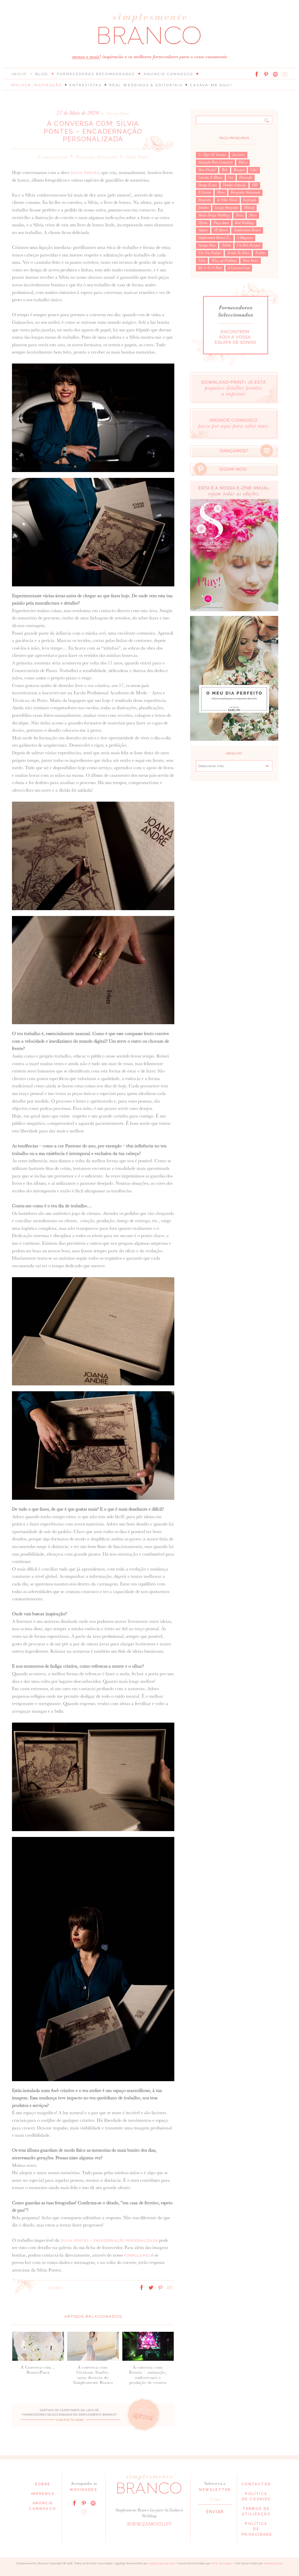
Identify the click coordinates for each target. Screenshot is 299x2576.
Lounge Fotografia (226, 208)
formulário (137, 2255)
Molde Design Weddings (214, 215)
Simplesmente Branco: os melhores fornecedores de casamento (149, 29)
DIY (255, 185)
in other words (227, 200)
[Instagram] (285, 74)
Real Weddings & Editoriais (146, 85)
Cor (231, 178)
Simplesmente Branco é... (215, 238)
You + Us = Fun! (210, 268)
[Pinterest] (266, 74)
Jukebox (204, 208)
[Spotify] (275, 74)
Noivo (253, 215)
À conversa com (52, 157)
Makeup (249, 208)
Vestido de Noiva (238, 253)
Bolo (225, 170)
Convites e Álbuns (210, 178)
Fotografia (205, 200)
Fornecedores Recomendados (96, 74)
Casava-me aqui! (212, 85)
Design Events (208, 185)
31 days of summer (212, 155)
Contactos (256, 2484)
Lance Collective (162, 2564)
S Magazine (245, 238)
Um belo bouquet (248, 245)
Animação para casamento (215, 162)
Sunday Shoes (207, 245)
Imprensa (43, 2494)
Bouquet (239, 170)
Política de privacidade (257, 2529)
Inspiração (250, 200)
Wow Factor (251, 261)
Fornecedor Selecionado (97, 157)
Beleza (243, 162)
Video (202, 261)
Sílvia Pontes (138, 157)
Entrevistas (86, 85)
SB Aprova (221, 230)
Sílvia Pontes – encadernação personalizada (109, 2241)
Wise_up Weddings (224, 261)
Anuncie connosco (168, 74)
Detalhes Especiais (234, 185)
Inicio (19, 74)
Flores (221, 192)
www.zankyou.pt (149, 2524)
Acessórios (239, 155)
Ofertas (203, 223)
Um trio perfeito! (210, 253)
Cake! (254, 170)
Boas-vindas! (207, 170)
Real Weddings (244, 223)
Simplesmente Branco (247, 230)
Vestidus (260, 253)
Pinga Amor (221, 223)
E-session (205, 192)
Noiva (239, 215)
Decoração (246, 178)
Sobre (42, 2484)
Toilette (226, 245)
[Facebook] (257, 74)
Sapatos (203, 230)
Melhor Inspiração (37, 85)
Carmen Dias (273, 2564)
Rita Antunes (222, 2564)
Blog (42, 74)
